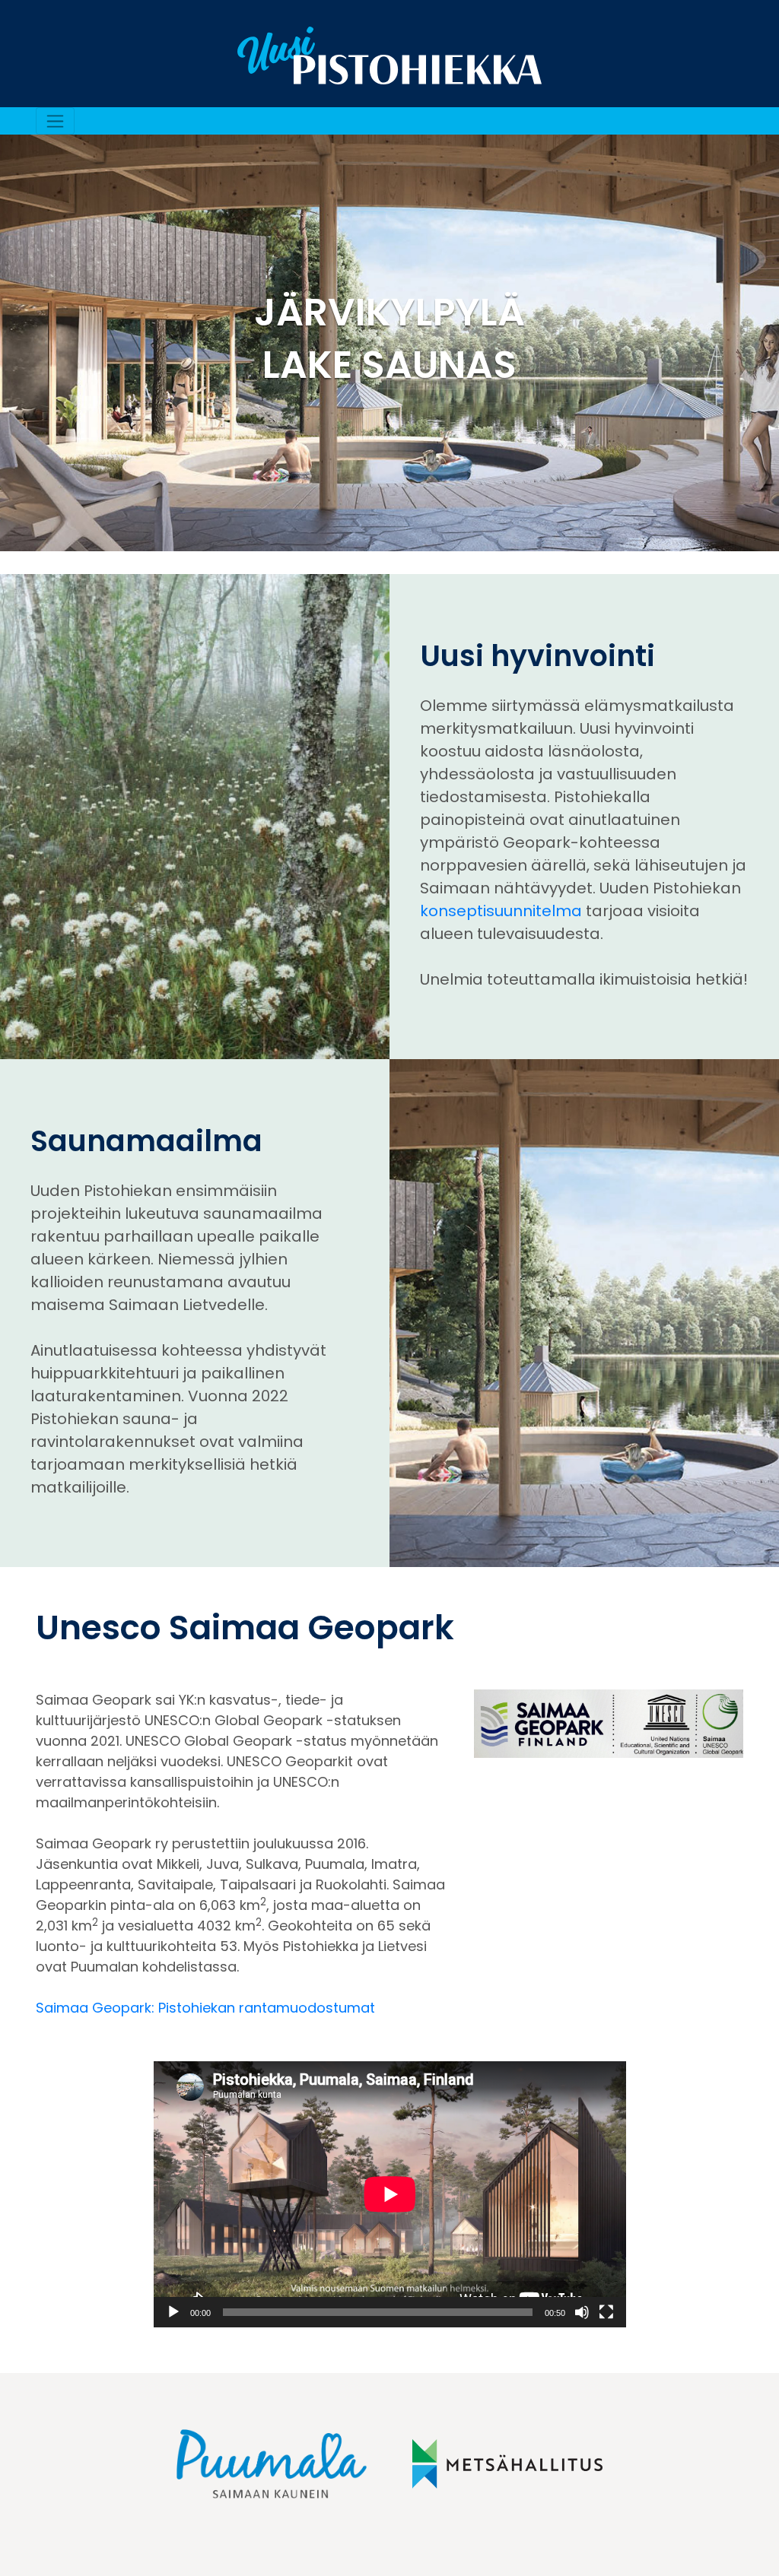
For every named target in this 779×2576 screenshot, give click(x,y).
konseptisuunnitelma (501, 911)
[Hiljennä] (582, 2312)
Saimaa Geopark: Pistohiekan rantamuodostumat (205, 2008)
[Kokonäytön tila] (606, 2312)
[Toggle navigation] (55, 121)
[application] (390, 2194)
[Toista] (173, 2312)
